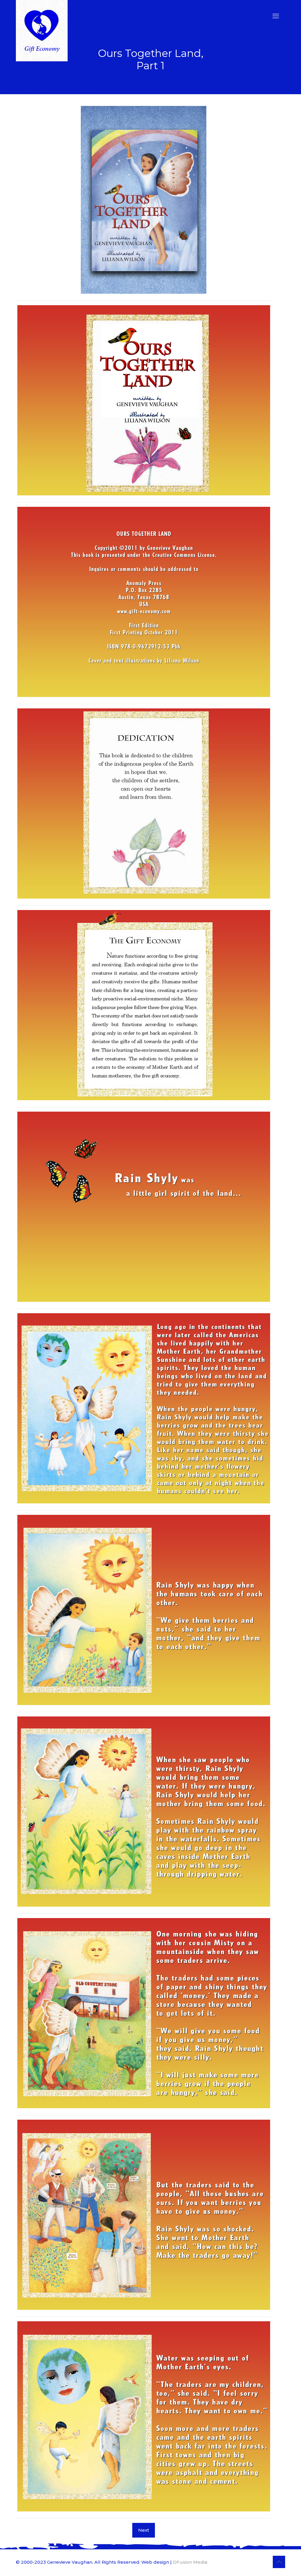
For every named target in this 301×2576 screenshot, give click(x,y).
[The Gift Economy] (42, 31)
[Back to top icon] (279, 2562)
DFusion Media (190, 2562)
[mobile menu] (276, 16)
